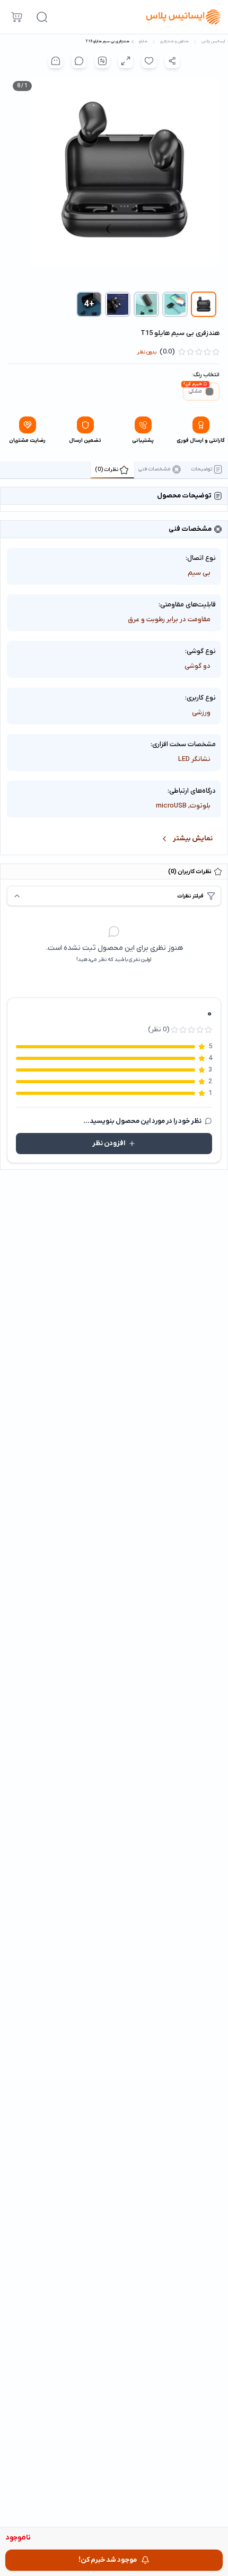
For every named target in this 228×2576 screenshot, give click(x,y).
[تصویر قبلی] (212, 182)
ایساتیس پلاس (213, 42)
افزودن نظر (109, 1143)
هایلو (143, 42)
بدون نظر (147, 352)
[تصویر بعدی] (16, 182)
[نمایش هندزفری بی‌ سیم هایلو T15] (204, 304)
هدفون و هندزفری (174, 42)
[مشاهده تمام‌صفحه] (126, 61)
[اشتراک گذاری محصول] (172, 61)
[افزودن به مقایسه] (102, 61)
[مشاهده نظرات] (79, 61)
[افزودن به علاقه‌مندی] (149, 61)
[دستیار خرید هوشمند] (56, 61)
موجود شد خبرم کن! (108, 2560)
